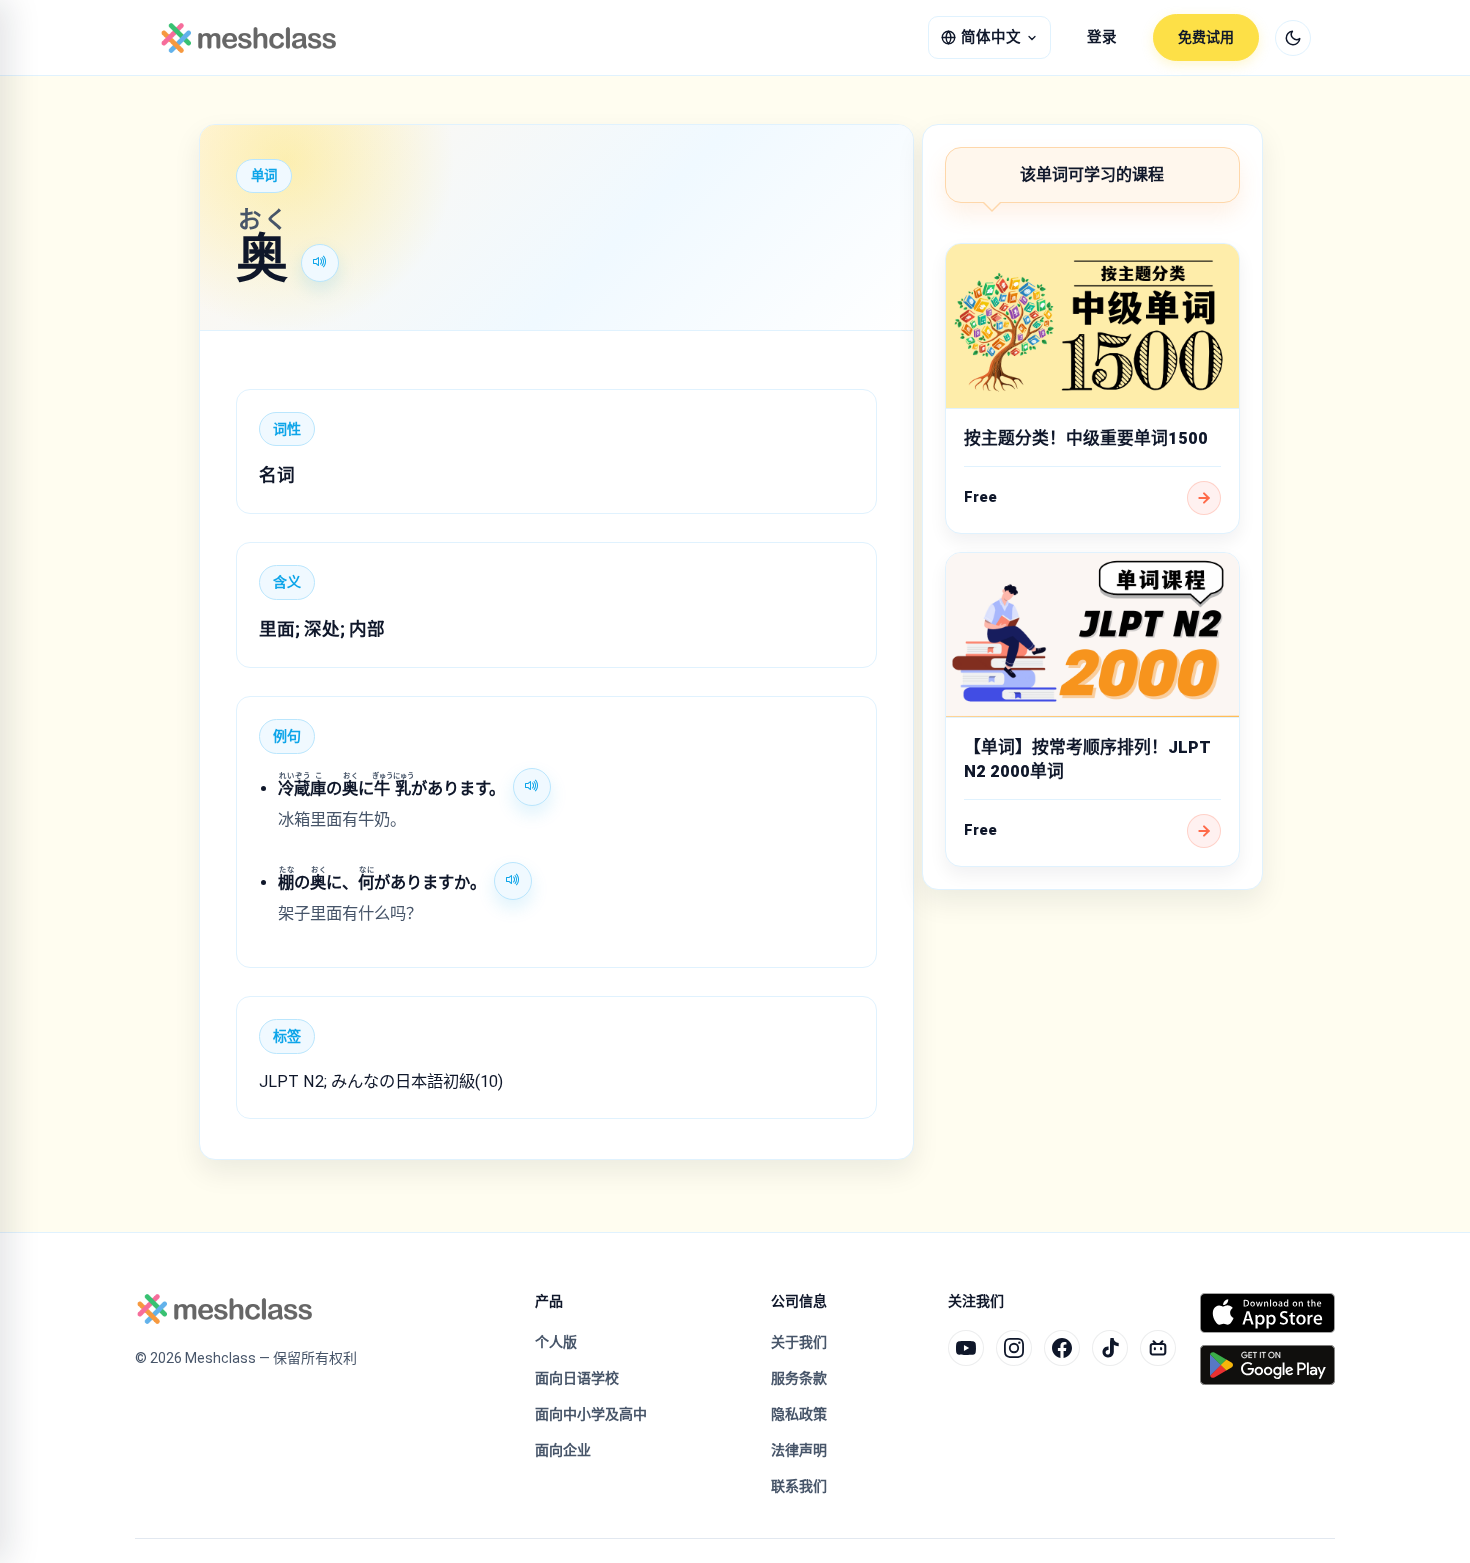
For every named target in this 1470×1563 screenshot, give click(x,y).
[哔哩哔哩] (1158, 1348)
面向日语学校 (577, 1378)
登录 (1102, 37)
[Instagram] (1014, 1348)
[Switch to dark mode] (1293, 38)
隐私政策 (799, 1414)
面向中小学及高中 (591, 1414)
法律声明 (799, 1450)
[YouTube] (966, 1348)
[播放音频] (320, 263)
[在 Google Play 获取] (1267, 1365)
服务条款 (799, 1378)
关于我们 (799, 1342)
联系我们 (799, 1486)
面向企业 (563, 1450)
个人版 (556, 1342)
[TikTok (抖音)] (1110, 1348)
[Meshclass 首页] (248, 38)
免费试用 (1206, 37)
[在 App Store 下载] (1267, 1313)
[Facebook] (1062, 1348)
